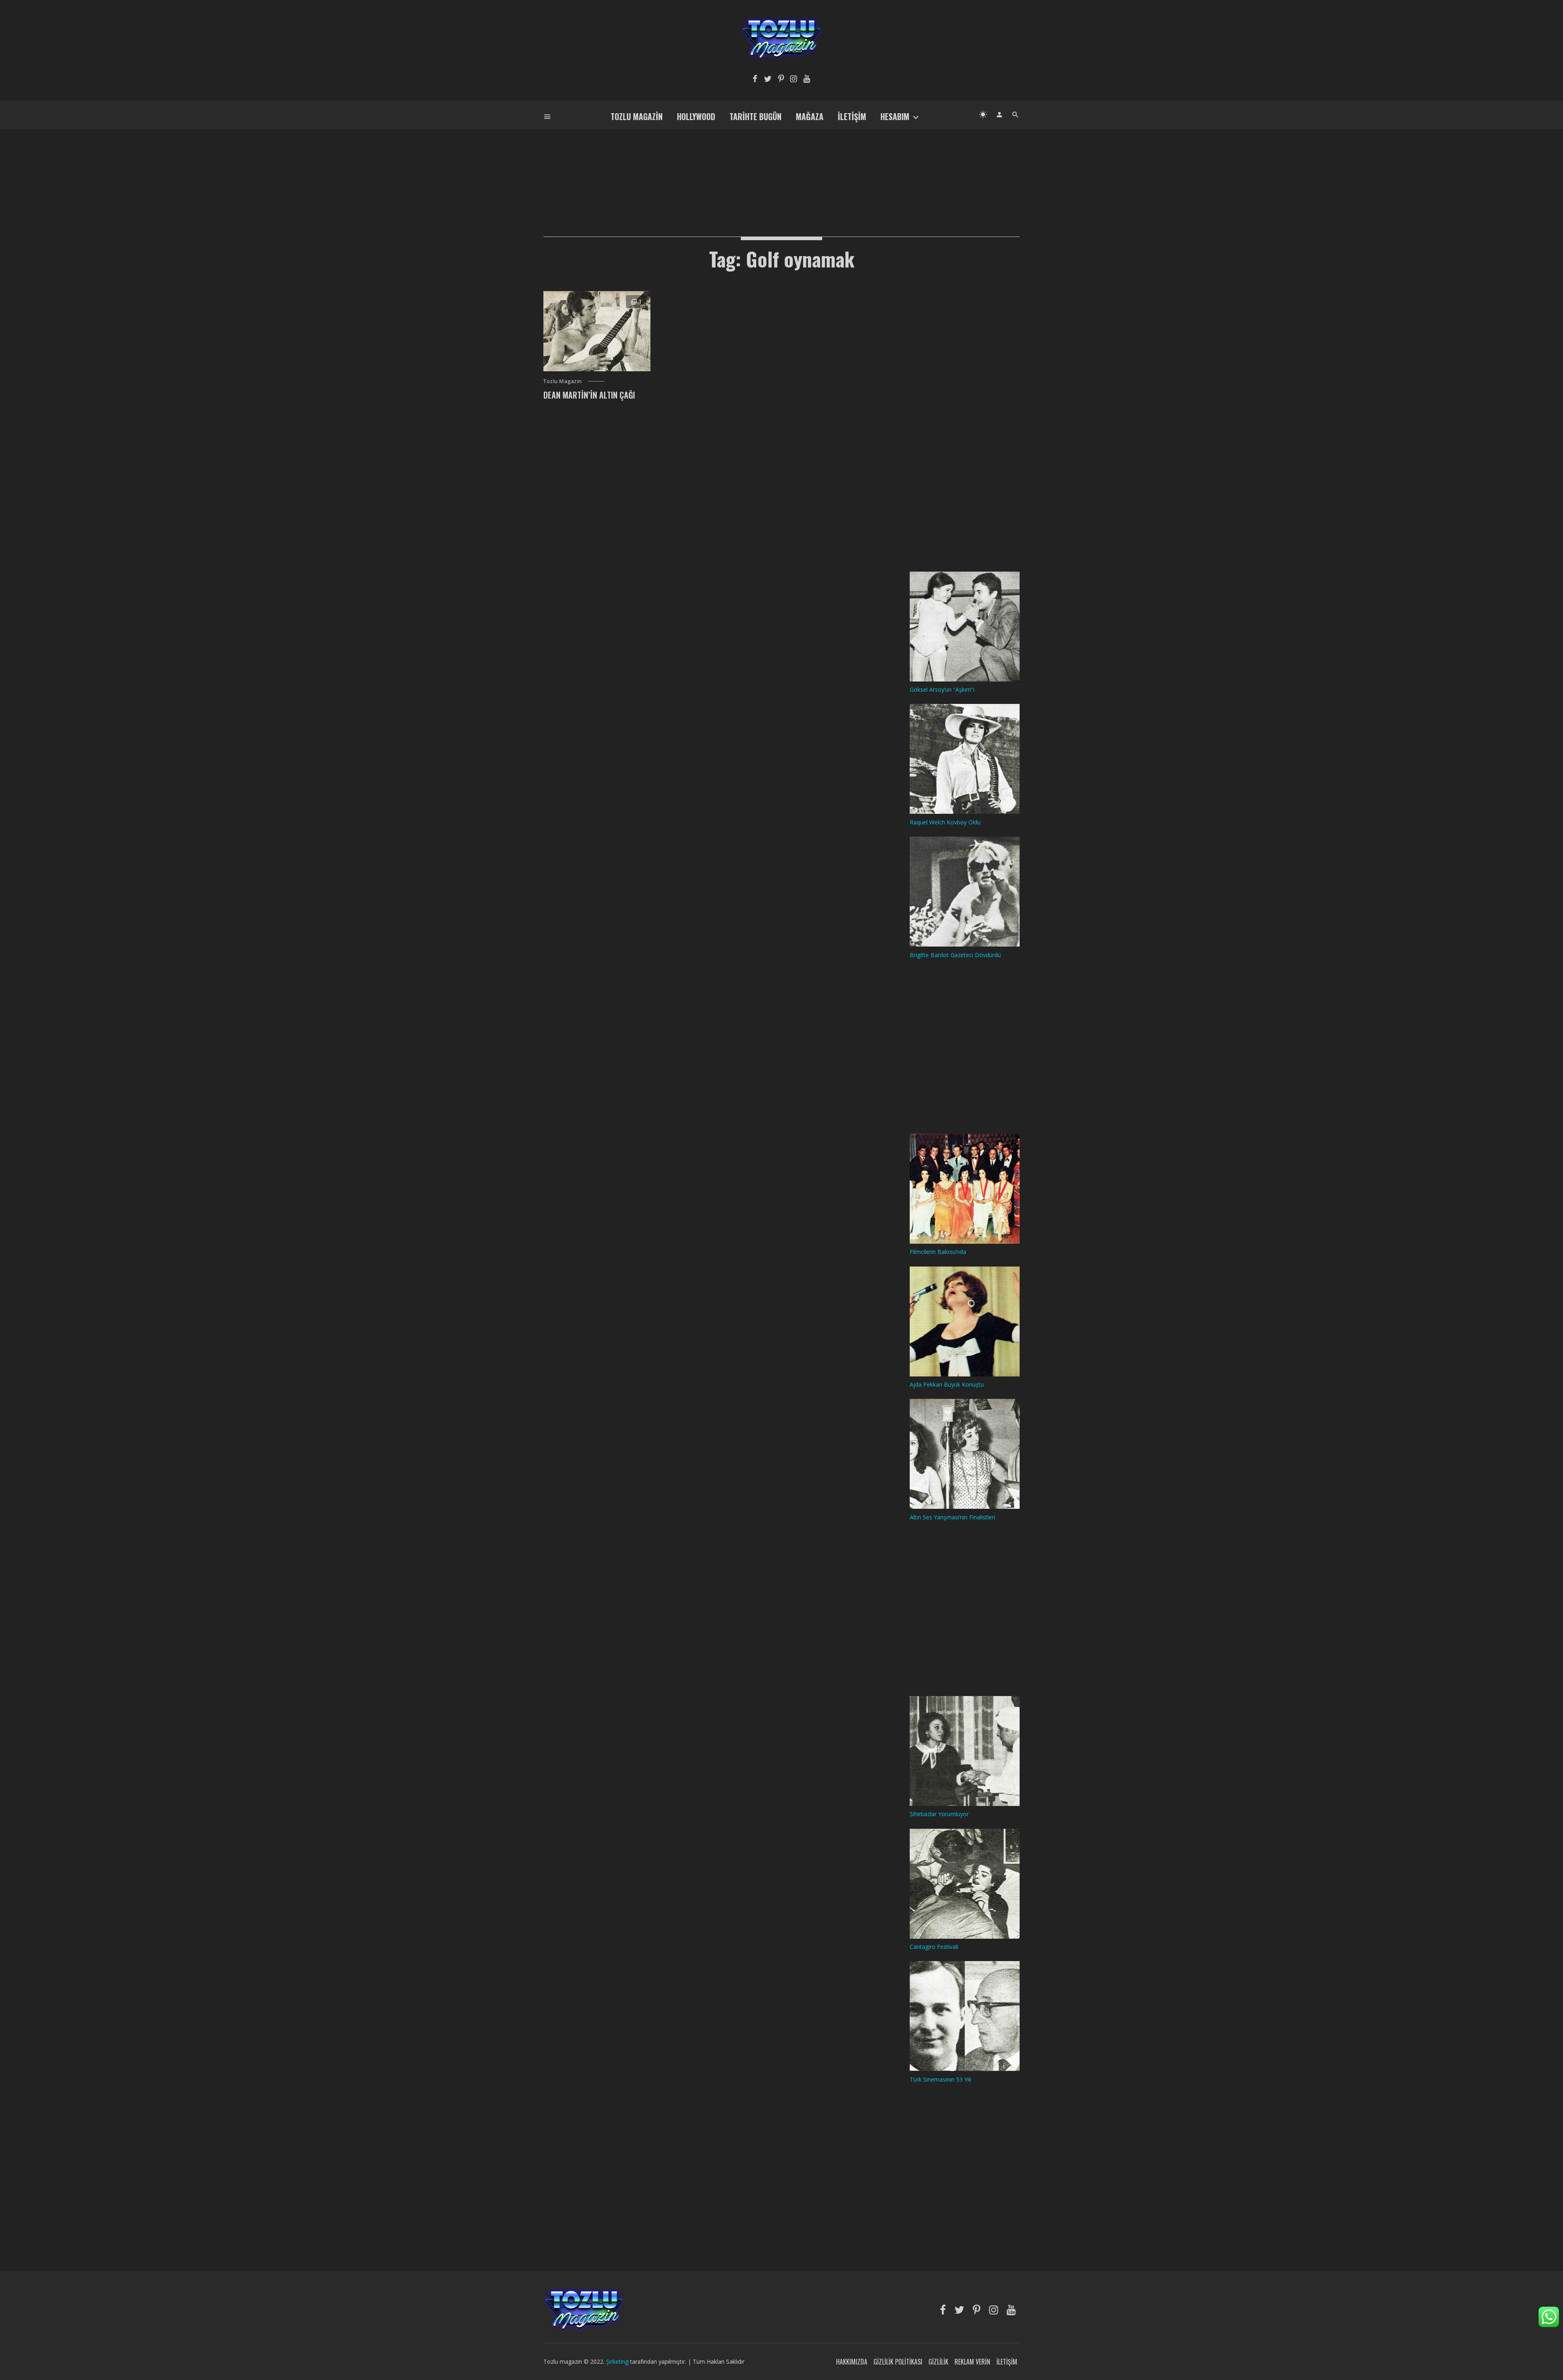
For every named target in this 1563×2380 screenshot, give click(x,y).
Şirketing (618, 2361)
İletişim (852, 116)
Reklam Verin (972, 2362)
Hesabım (895, 116)
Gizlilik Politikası (898, 2362)
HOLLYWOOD (696, 116)
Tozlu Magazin (637, 116)
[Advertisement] (781, 169)
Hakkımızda (852, 2362)
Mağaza (810, 116)
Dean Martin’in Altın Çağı (589, 395)
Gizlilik (938, 2362)
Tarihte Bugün (755, 116)
